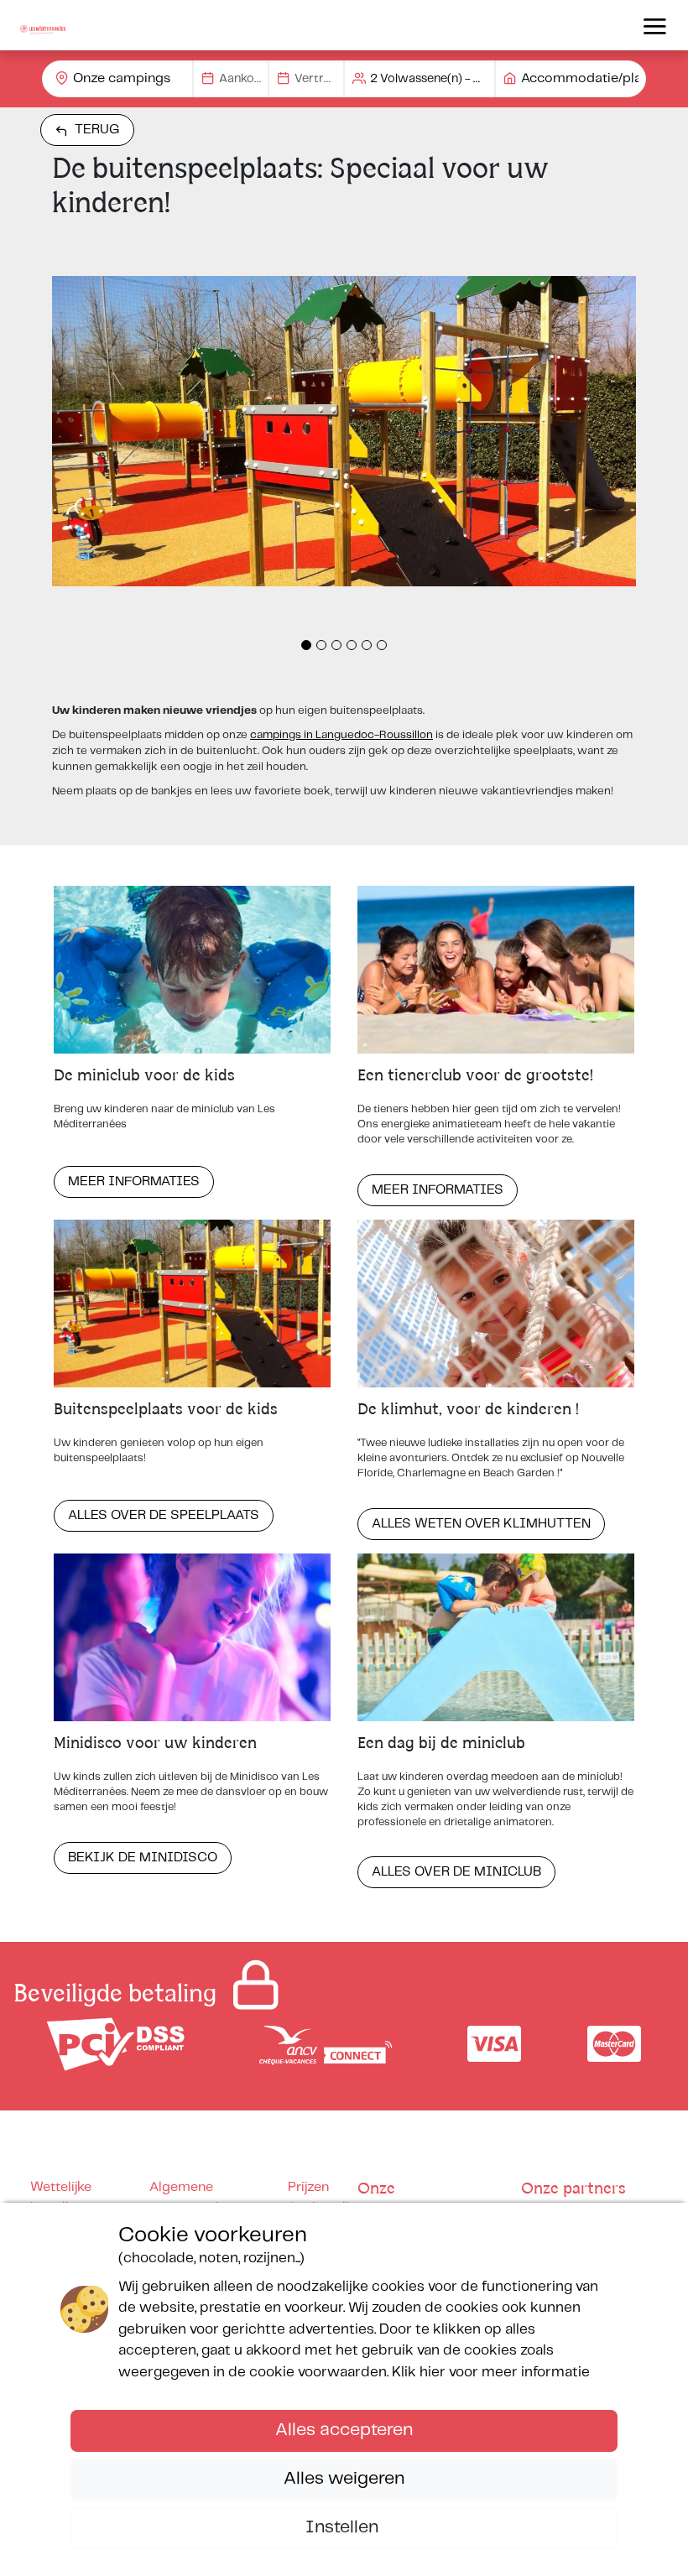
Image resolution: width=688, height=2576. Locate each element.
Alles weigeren (344, 2479)
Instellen (344, 2527)
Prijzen (308, 2187)
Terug (97, 130)
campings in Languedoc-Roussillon (341, 735)
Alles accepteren (344, 2430)
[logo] (43, 25)
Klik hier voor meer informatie (491, 2372)
